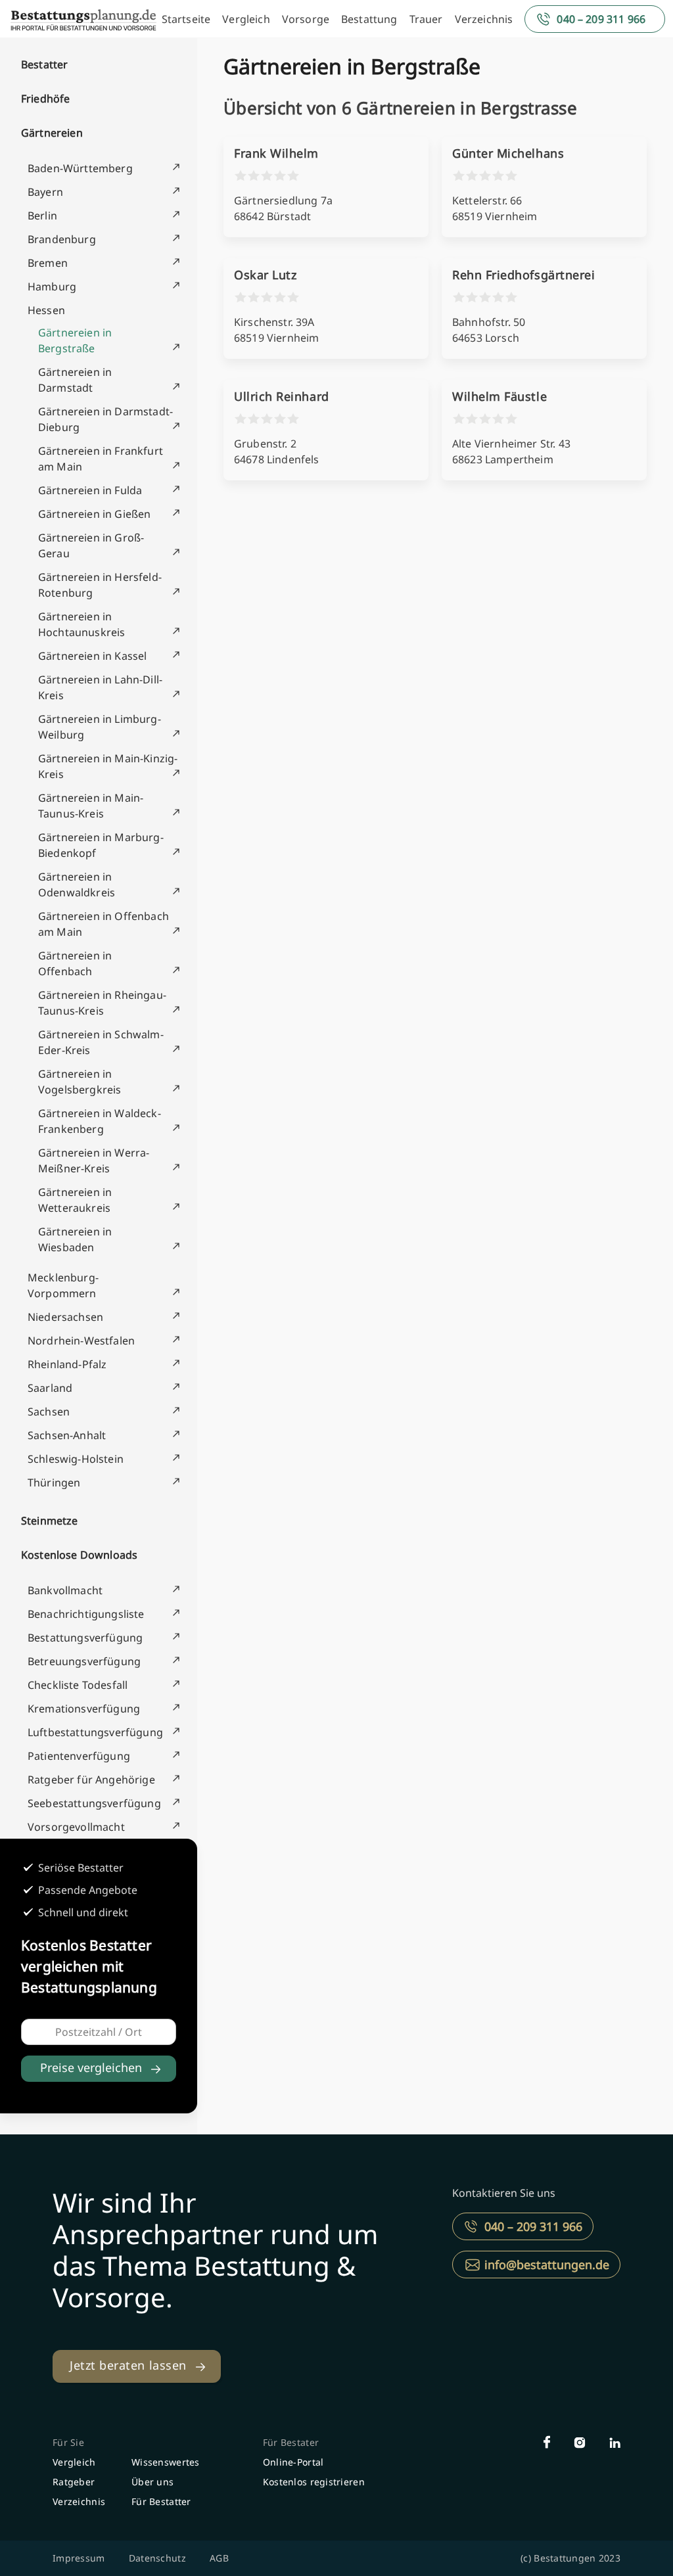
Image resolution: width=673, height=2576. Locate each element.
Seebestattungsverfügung (94, 1803)
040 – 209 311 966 (601, 19)
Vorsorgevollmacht (76, 1827)
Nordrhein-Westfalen (81, 1341)
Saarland (50, 1388)
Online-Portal (293, 2462)
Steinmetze (50, 1521)
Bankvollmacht (65, 1590)
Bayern (45, 192)
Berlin (42, 216)
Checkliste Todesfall (78, 1685)
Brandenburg (62, 239)
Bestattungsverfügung (85, 1638)
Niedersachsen (65, 1317)
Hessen (46, 310)
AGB (219, 2558)
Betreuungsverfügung (84, 1661)
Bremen (48, 263)
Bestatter (44, 64)
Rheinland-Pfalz (67, 1364)
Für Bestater (291, 2442)
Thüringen (54, 1483)
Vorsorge (306, 19)
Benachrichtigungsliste (86, 1614)
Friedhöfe (45, 99)
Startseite (186, 19)
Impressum (79, 2558)
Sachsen (49, 1412)
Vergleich (246, 19)
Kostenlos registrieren (314, 2482)
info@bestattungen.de (547, 2265)
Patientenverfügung (79, 1756)
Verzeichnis (484, 19)
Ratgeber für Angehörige (91, 1780)
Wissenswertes (166, 2462)
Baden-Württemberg (80, 168)
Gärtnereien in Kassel (92, 656)
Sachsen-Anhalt (67, 1435)
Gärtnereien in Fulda (90, 490)
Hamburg (52, 287)
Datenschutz (157, 2558)
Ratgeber (74, 2482)
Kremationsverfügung (84, 1709)
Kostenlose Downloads (79, 1555)
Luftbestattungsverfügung (95, 1732)
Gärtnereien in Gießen (94, 514)
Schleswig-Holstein (76, 1459)
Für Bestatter (161, 2501)
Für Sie (68, 2442)
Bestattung (369, 19)
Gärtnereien (52, 133)
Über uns (152, 2482)
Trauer (426, 19)
